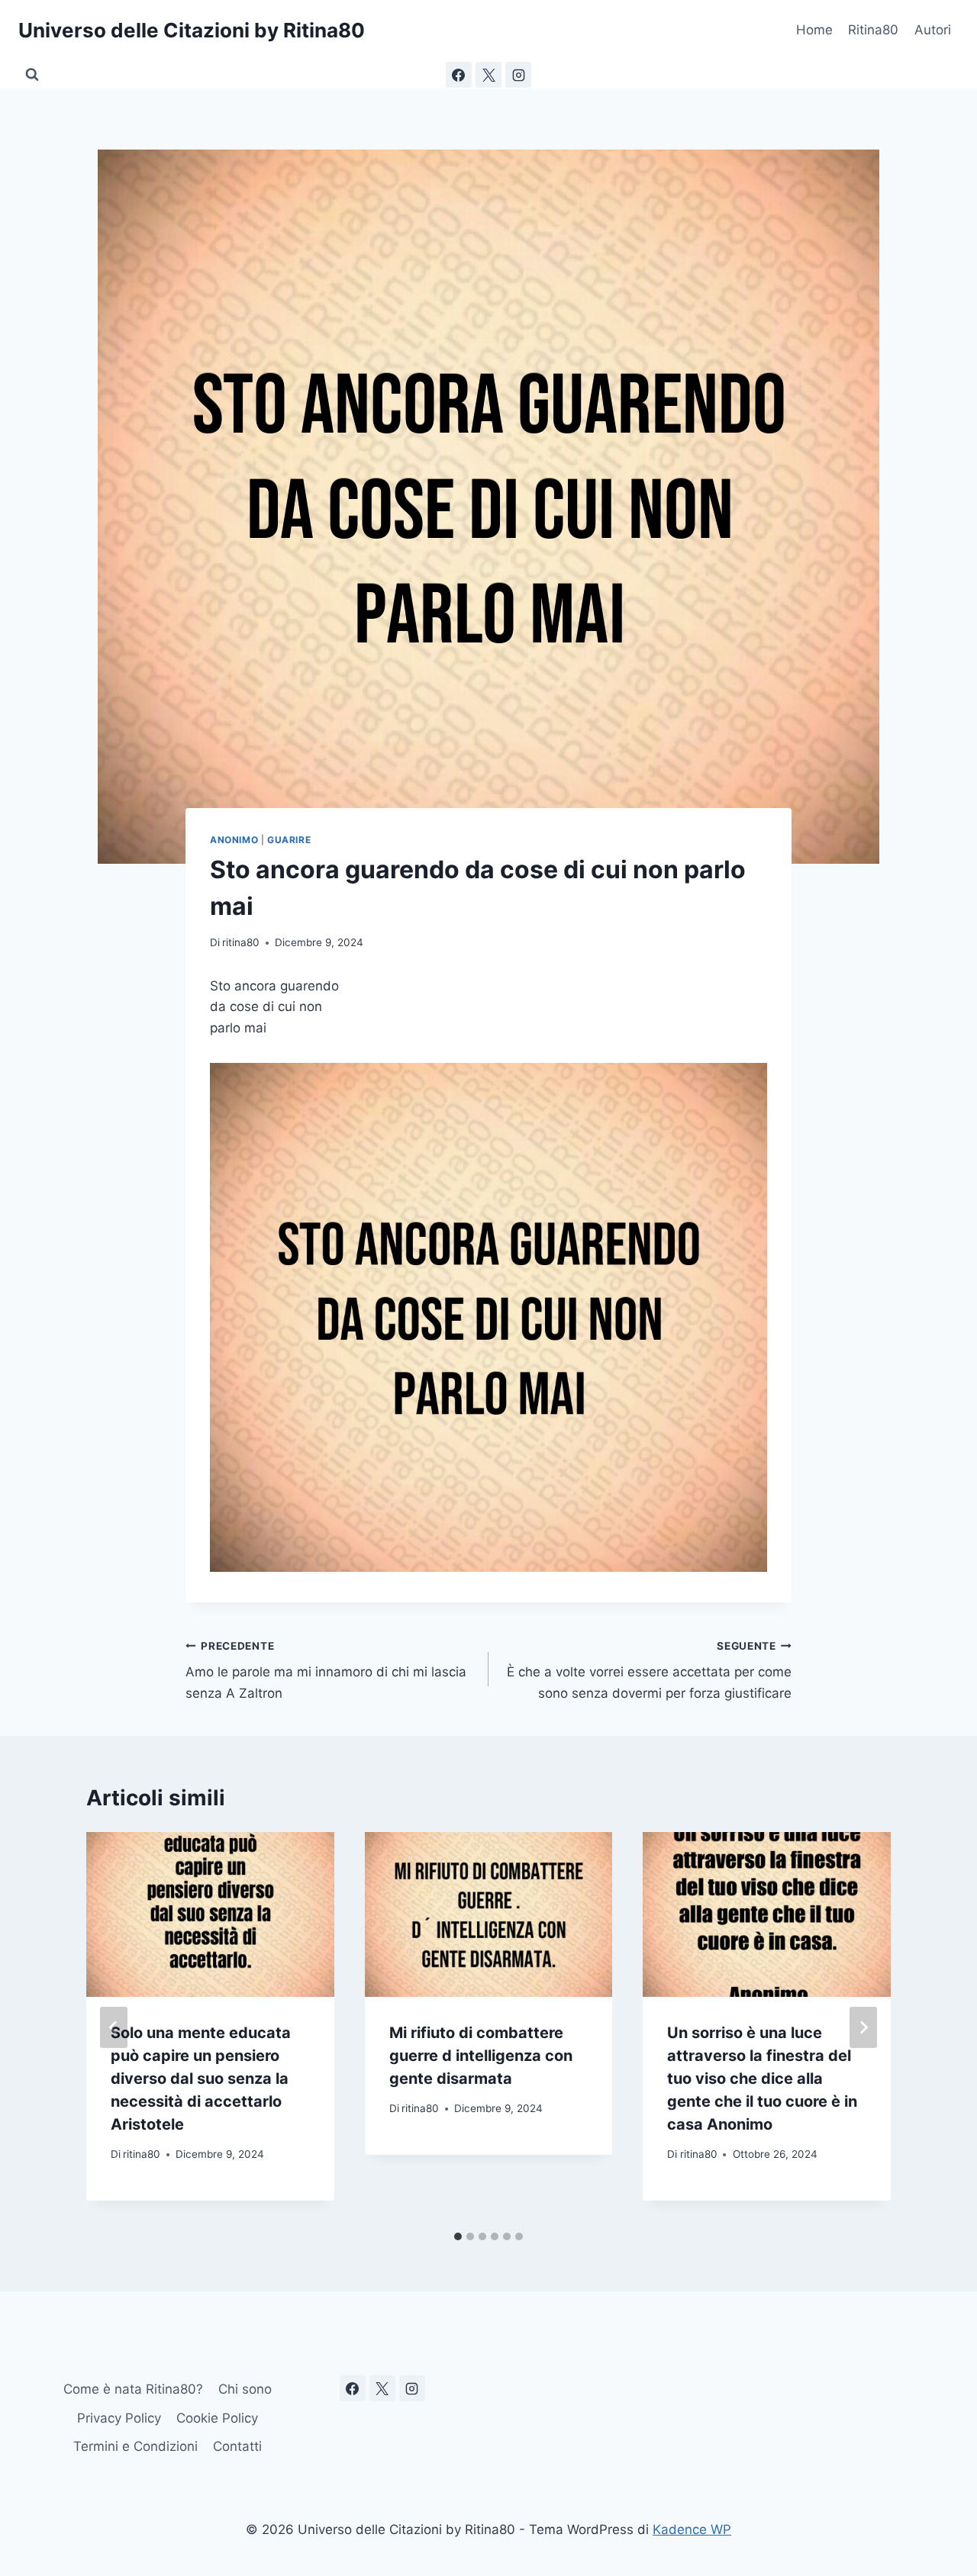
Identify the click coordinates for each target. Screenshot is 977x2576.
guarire (289, 840)
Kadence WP (692, 2529)
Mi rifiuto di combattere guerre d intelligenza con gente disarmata (481, 2056)
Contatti (237, 2446)
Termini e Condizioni (135, 2446)
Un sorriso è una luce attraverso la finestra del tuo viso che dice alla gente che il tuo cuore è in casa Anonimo (762, 2079)
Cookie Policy (217, 2418)
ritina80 (241, 942)
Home (814, 30)
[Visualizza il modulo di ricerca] (32, 75)
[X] (488, 75)
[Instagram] (518, 75)
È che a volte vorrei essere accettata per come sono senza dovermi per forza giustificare (649, 1670)
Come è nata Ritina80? (133, 2389)
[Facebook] (459, 75)
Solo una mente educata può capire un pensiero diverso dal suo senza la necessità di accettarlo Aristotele (201, 2079)
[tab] (458, 2236)
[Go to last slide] (114, 2027)
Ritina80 (873, 30)
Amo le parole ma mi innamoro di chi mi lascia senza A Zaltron (326, 1670)
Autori (933, 30)
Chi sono (245, 2389)
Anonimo (234, 840)
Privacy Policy (119, 2418)
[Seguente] (863, 2027)
